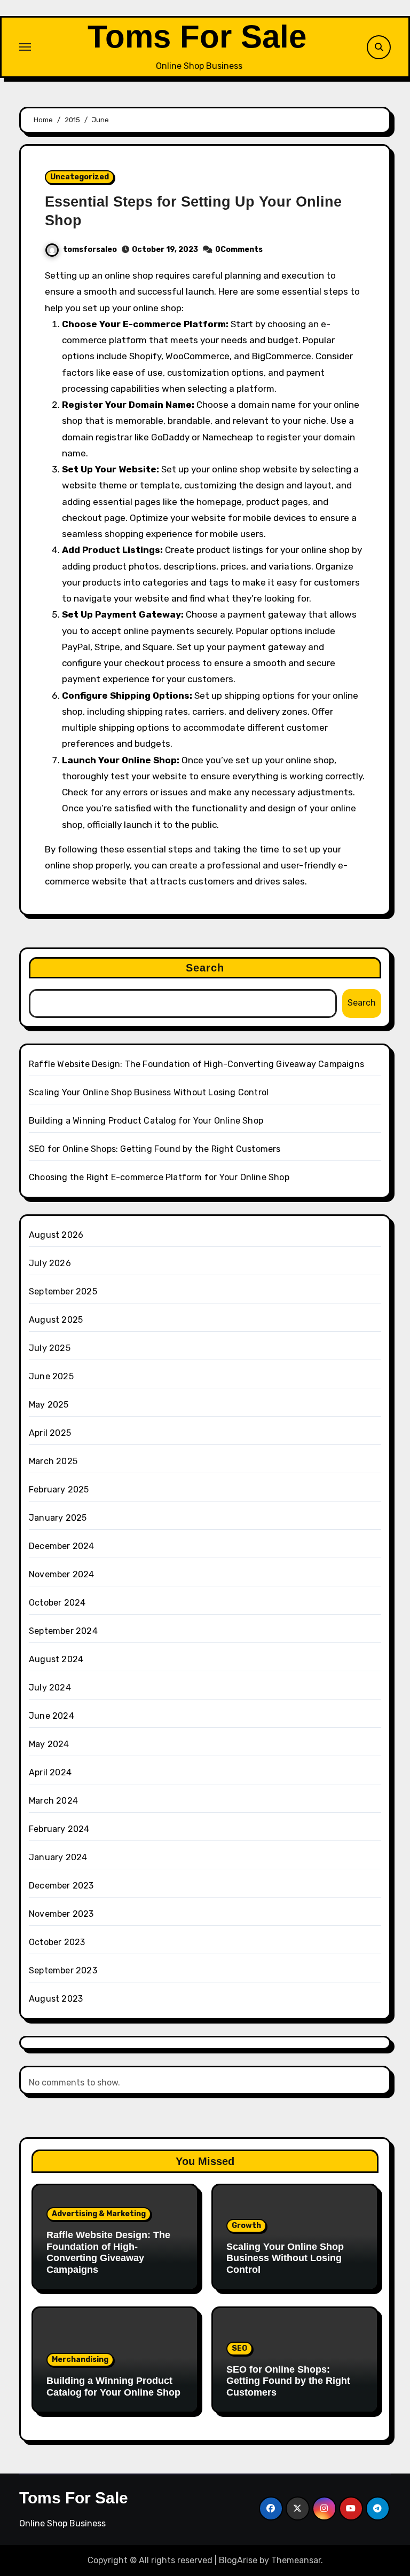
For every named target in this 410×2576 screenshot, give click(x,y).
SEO (239, 2348)
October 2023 (57, 1942)
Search (205, 968)
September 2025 (63, 1291)
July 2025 (50, 1348)
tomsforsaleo (90, 250)
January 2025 (58, 1518)
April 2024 (50, 1772)
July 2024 (50, 1688)
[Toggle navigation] (25, 47)
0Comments (239, 250)
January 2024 (58, 1857)
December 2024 (62, 1546)
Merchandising (80, 2360)
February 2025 (59, 1490)
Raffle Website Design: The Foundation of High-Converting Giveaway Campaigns (196, 1064)
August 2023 (56, 1999)
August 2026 (56, 1235)
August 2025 (56, 1320)
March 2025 (53, 1461)
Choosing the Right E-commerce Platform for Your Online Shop (159, 1177)
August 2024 (56, 1659)
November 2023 (61, 1914)
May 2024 (49, 1744)
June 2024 (52, 1716)
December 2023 (61, 1886)
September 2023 (63, 1970)
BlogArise (238, 2560)
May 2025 (49, 1405)
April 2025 (50, 1433)
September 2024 (63, 1631)
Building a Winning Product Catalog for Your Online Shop (146, 1121)
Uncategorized (80, 177)
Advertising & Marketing (99, 2214)
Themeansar (296, 2560)
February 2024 (59, 1829)
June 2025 (51, 1376)
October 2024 (57, 1603)
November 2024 (62, 1574)
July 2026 (50, 1263)
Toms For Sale (197, 37)
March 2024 (53, 1801)
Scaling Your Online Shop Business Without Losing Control (149, 1092)
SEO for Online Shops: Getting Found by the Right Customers (155, 1149)
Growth (246, 2226)
